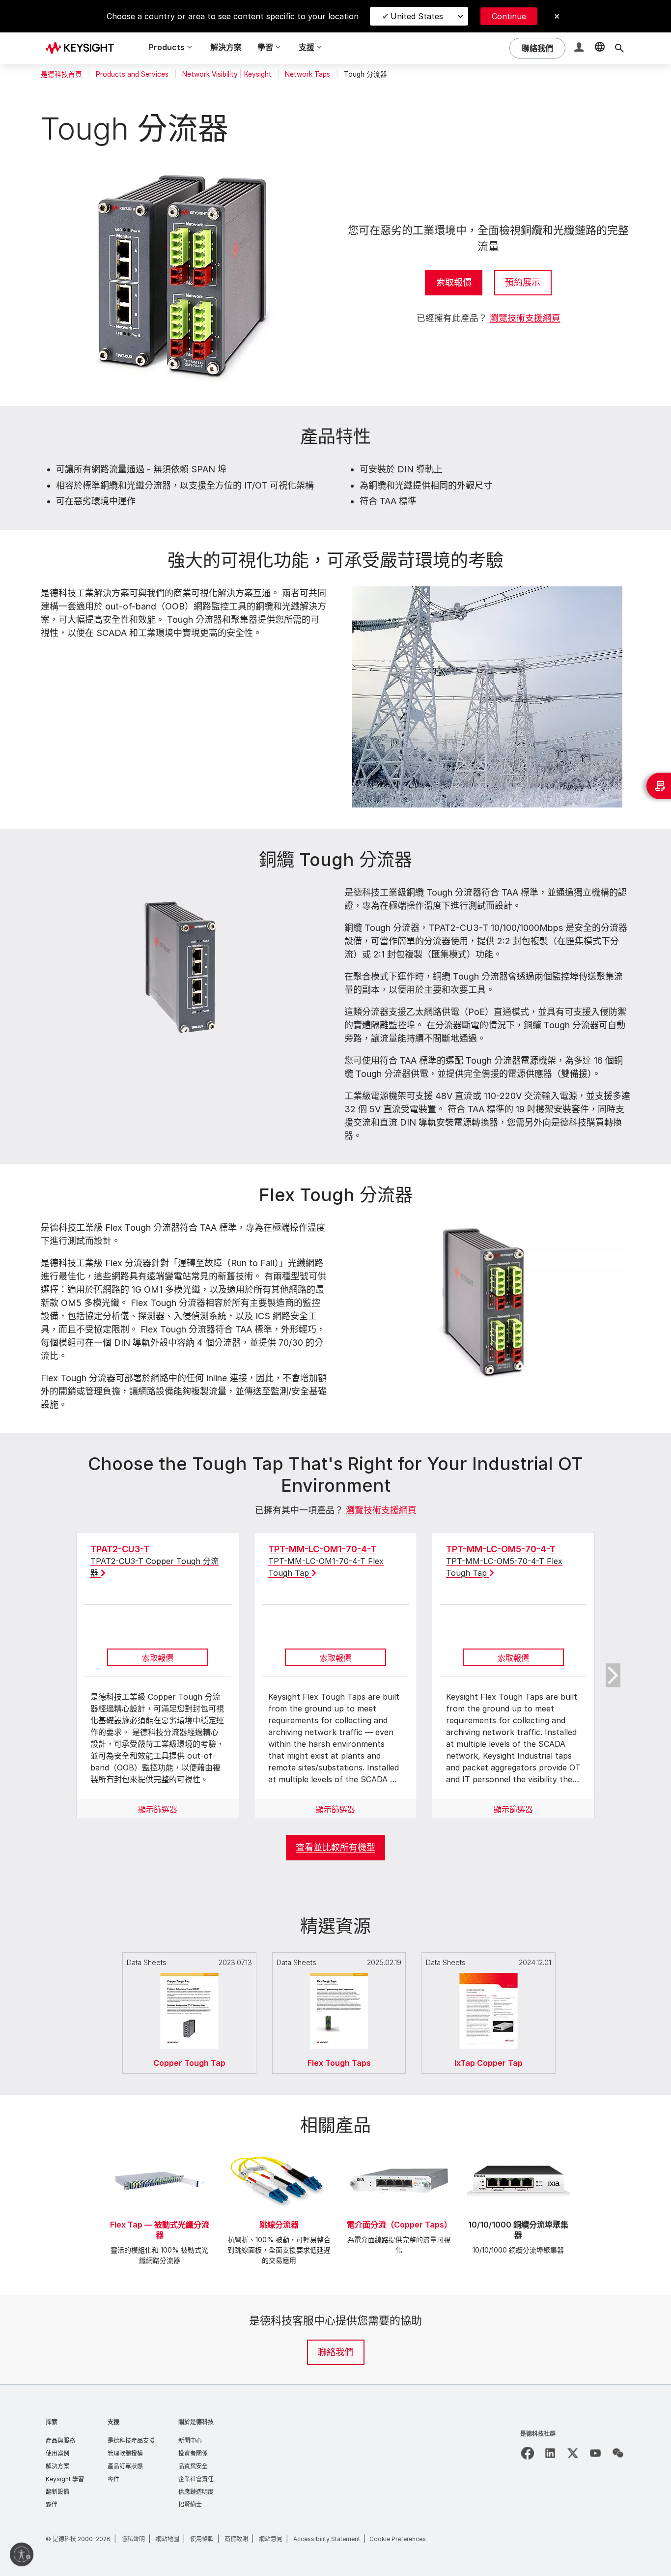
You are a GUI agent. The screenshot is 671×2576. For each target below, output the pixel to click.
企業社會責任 (196, 2479)
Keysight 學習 (65, 2479)
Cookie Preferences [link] (398, 2539)
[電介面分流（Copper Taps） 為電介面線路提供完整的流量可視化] (399, 2149)
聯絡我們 (335, 2352)
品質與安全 (193, 2466)
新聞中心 (190, 2441)
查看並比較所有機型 (335, 1847)
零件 (113, 2479)
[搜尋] (619, 48)
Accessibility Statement (327, 2539)
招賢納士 (190, 2504)
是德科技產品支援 (131, 2441)
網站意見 (271, 2539)
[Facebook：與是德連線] (528, 2453)
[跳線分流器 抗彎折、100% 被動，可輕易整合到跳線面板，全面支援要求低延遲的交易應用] (279, 2149)
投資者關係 (193, 2453)
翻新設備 (57, 2492)
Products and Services (132, 74)
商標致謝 (236, 2539)
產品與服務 (60, 2441)
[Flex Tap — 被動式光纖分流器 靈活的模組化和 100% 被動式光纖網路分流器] (160, 2149)
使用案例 (57, 2453)
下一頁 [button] (613, 1676)
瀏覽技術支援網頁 (525, 318)
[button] (580, 48)
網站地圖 (168, 2539)
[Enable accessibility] (22, 2554)
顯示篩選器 (158, 1809)
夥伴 (52, 2504)
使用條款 (202, 2539)
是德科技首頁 (61, 74)
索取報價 (454, 282)
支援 (113, 2422)
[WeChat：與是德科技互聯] (618, 2453)
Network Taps (308, 74)
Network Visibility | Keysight (227, 74)
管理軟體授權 (125, 2453)
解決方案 (226, 47)
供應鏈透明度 (196, 2492)
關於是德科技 (196, 2422)
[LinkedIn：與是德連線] (550, 2453)
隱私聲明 (133, 2539)
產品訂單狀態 (125, 2466)
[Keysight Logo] (84, 48)
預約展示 (523, 282)
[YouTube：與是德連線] (595, 2453)
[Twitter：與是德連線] (573, 2453)
